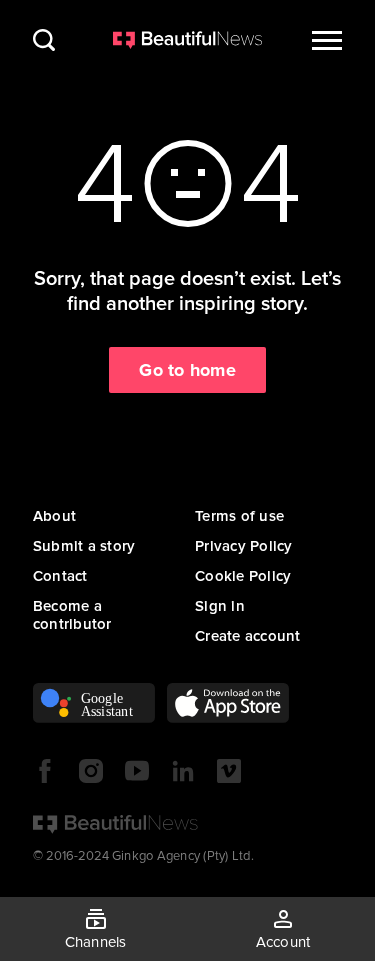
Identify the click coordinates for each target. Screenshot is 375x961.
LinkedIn (183, 771)
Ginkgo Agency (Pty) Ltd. (183, 856)
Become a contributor (72, 615)
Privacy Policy (244, 546)
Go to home (187, 370)
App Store (228, 703)
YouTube (137, 771)
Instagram (91, 771)
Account (283, 942)
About (54, 516)
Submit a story (84, 546)
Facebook (45, 771)
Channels (96, 942)
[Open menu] (327, 40)
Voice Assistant (94, 703)
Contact (60, 576)
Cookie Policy (243, 576)
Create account (248, 636)
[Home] (188, 40)
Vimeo (229, 771)
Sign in (220, 606)
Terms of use (239, 516)
